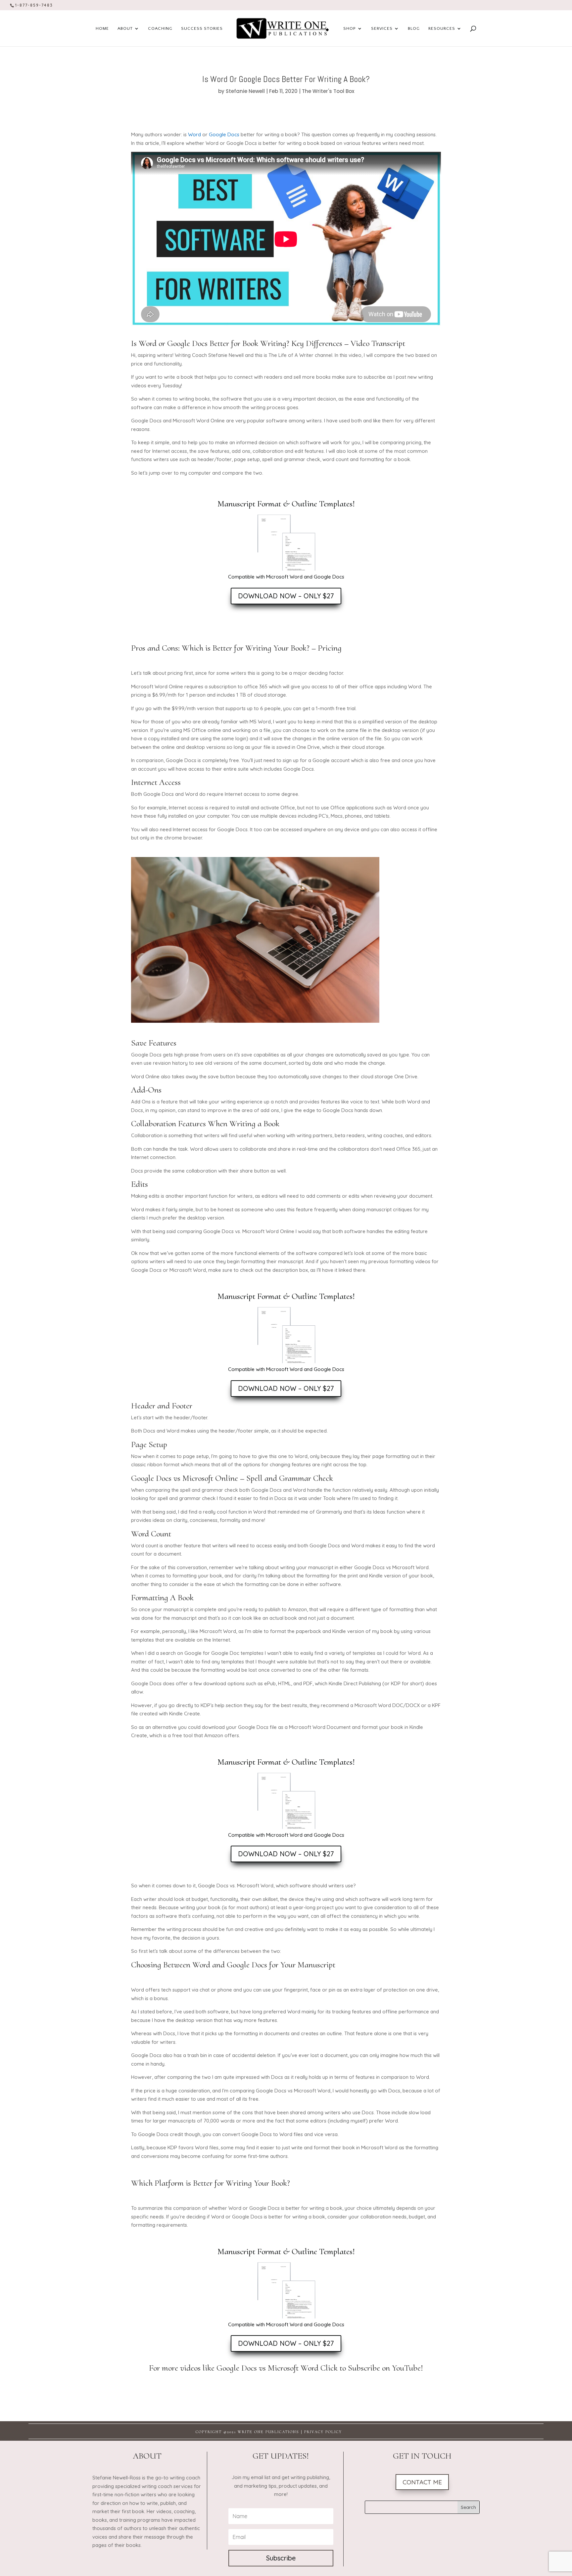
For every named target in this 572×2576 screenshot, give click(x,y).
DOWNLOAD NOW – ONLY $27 (286, 596)
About (125, 28)
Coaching (160, 28)
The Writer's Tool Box (328, 91)
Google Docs (224, 134)
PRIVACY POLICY (323, 2432)
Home (102, 28)
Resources (442, 28)
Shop (350, 28)
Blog (414, 28)
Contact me (422, 2482)
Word (194, 134)
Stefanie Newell (245, 91)
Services (382, 28)
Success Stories (202, 28)
